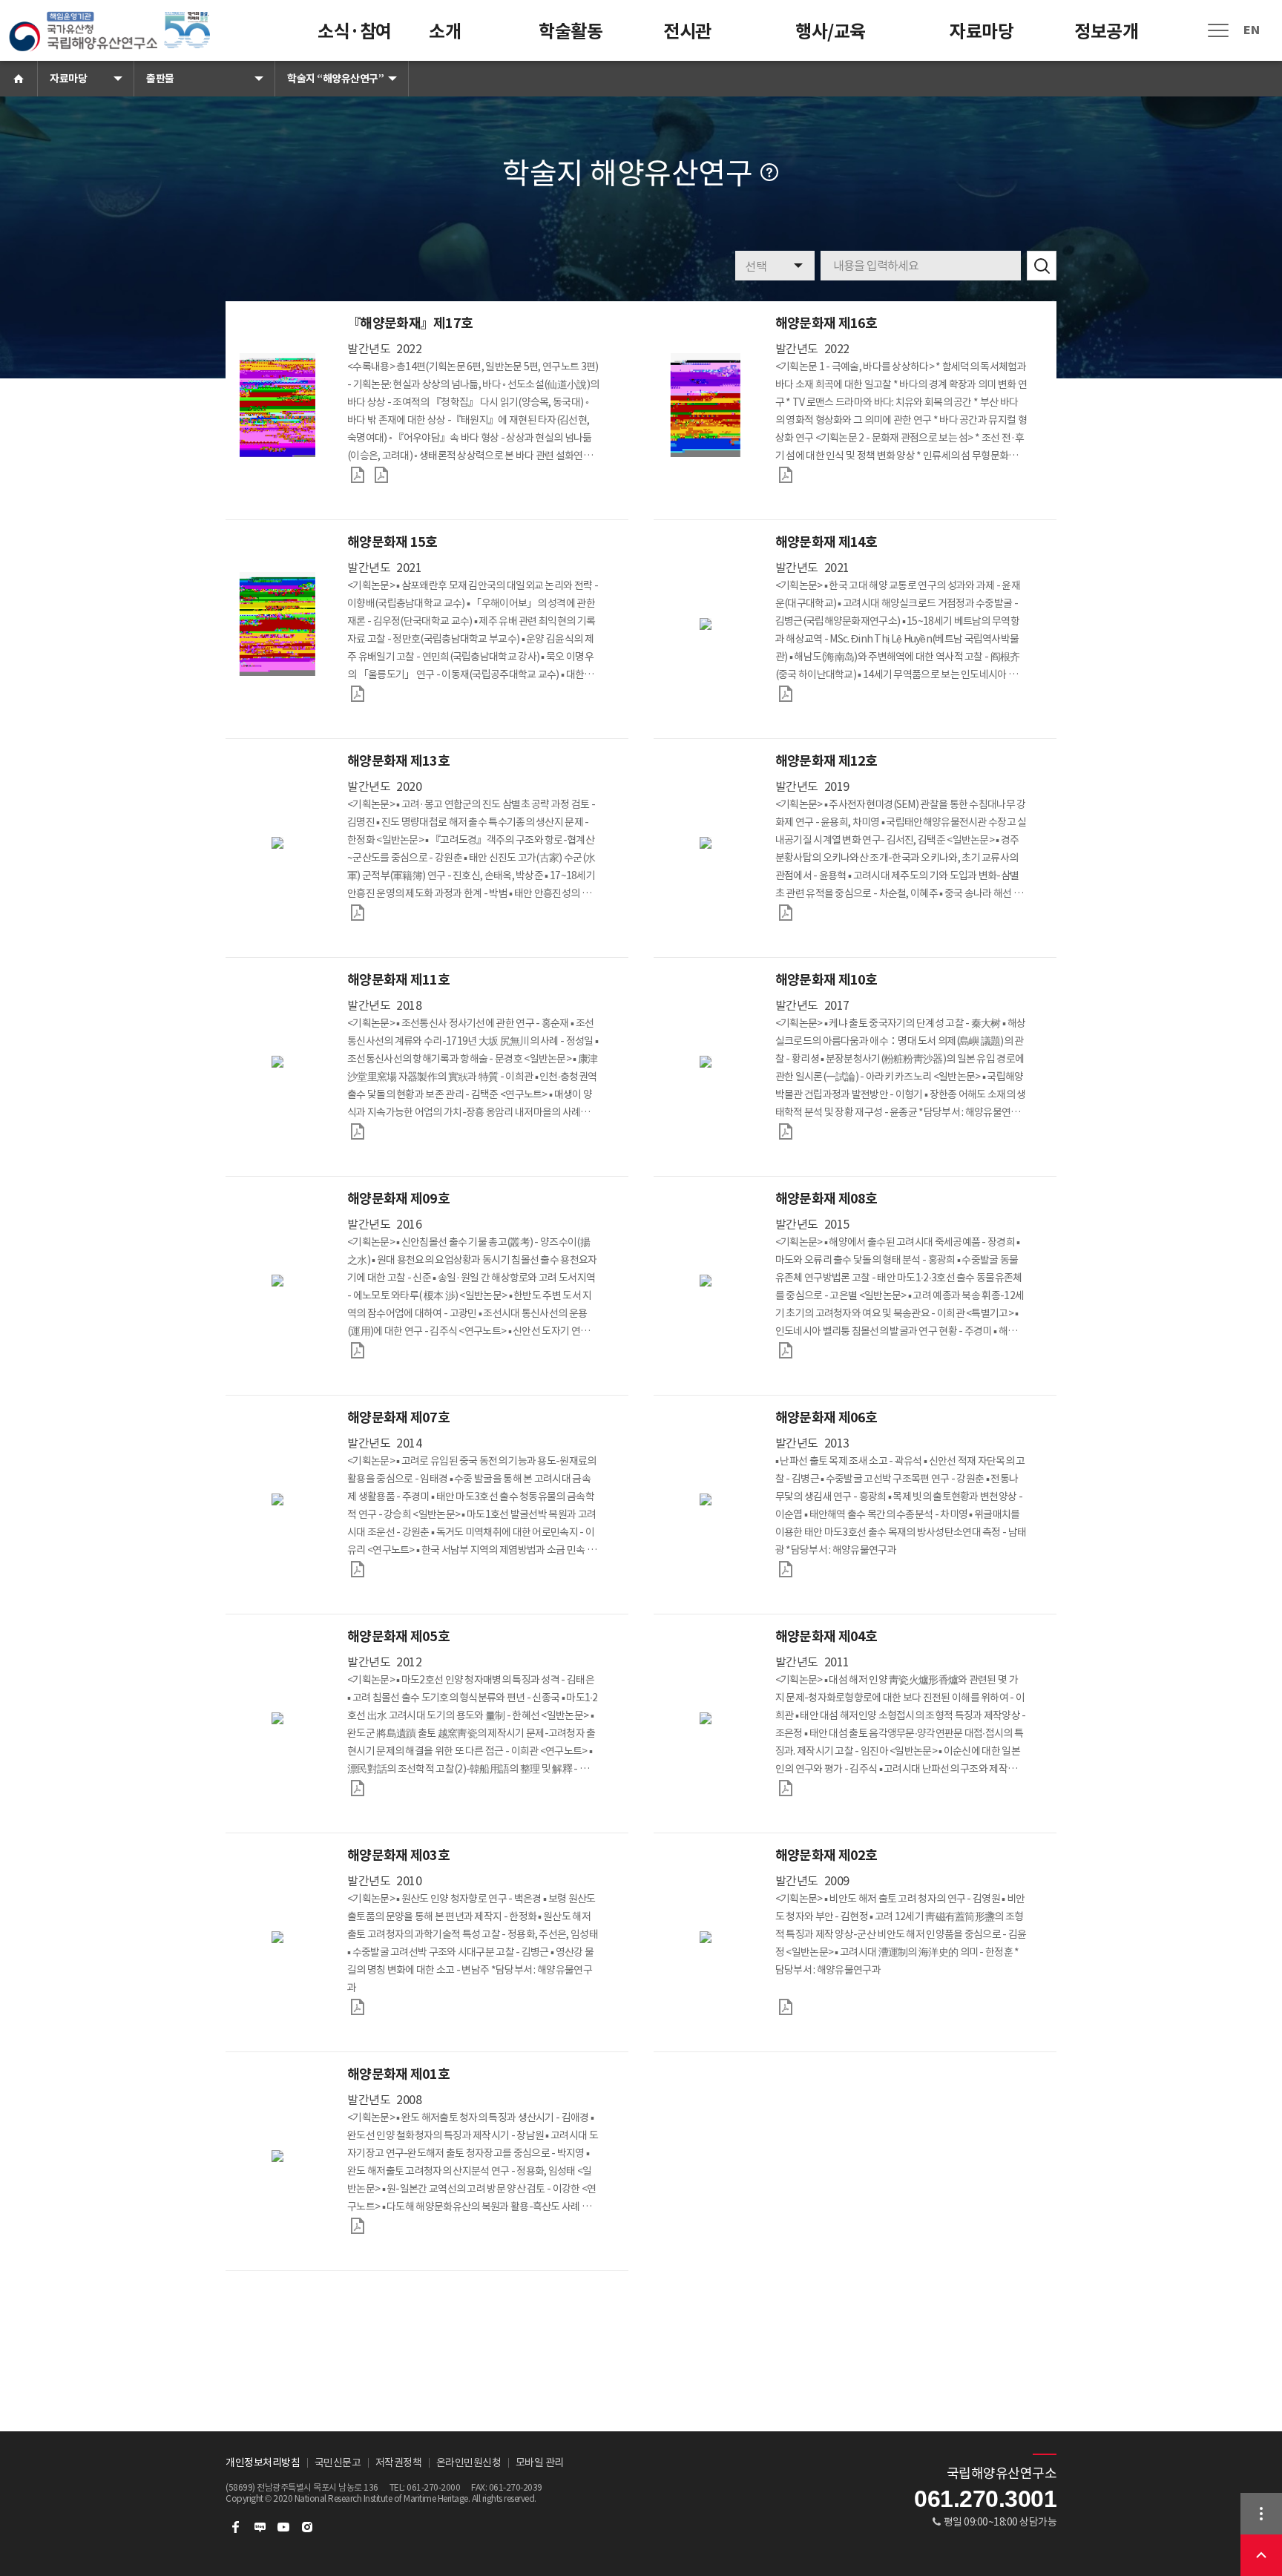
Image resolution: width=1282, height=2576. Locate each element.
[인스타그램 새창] (307, 2527)
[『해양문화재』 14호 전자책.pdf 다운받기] (786, 694)
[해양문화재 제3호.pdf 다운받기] (358, 2007)
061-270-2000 (433, 2487)
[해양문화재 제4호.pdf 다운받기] (786, 1788)
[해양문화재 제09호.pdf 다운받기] (358, 1350)
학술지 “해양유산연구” (335, 79)
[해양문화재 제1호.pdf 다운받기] (358, 2226)
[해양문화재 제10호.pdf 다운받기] (786, 1131)
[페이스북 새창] (236, 2527)
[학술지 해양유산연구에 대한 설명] (769, 172)
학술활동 (571, 32)
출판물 (160, 79)
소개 (445, 32)
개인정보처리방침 (263, 2462)
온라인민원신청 (469, 2462)
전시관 (687, 32)
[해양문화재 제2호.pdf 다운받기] (786, 2007)
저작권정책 (399, 2462)
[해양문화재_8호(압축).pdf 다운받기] (786, 1350)
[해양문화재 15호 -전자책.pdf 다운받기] (358, 694)
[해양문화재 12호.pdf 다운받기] (786, 913)
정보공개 (1106, 32)
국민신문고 (338, 2462)
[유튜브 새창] (283, 2527)
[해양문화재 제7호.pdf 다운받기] (358, 1569)
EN (1251, 30)
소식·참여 (355, 32)
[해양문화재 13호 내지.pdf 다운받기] (358, 913)
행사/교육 (831, 32)
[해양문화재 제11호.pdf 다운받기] (358, 1131)
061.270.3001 (985, 2499)
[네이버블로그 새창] (260, 2527)
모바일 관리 (540, 2462)
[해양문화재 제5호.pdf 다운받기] (358, 1788)
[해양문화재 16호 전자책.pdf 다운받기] (786, 475)
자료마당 (982, 32)
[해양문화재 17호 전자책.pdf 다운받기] (358, 475)
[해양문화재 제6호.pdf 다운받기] (786, 1569)
